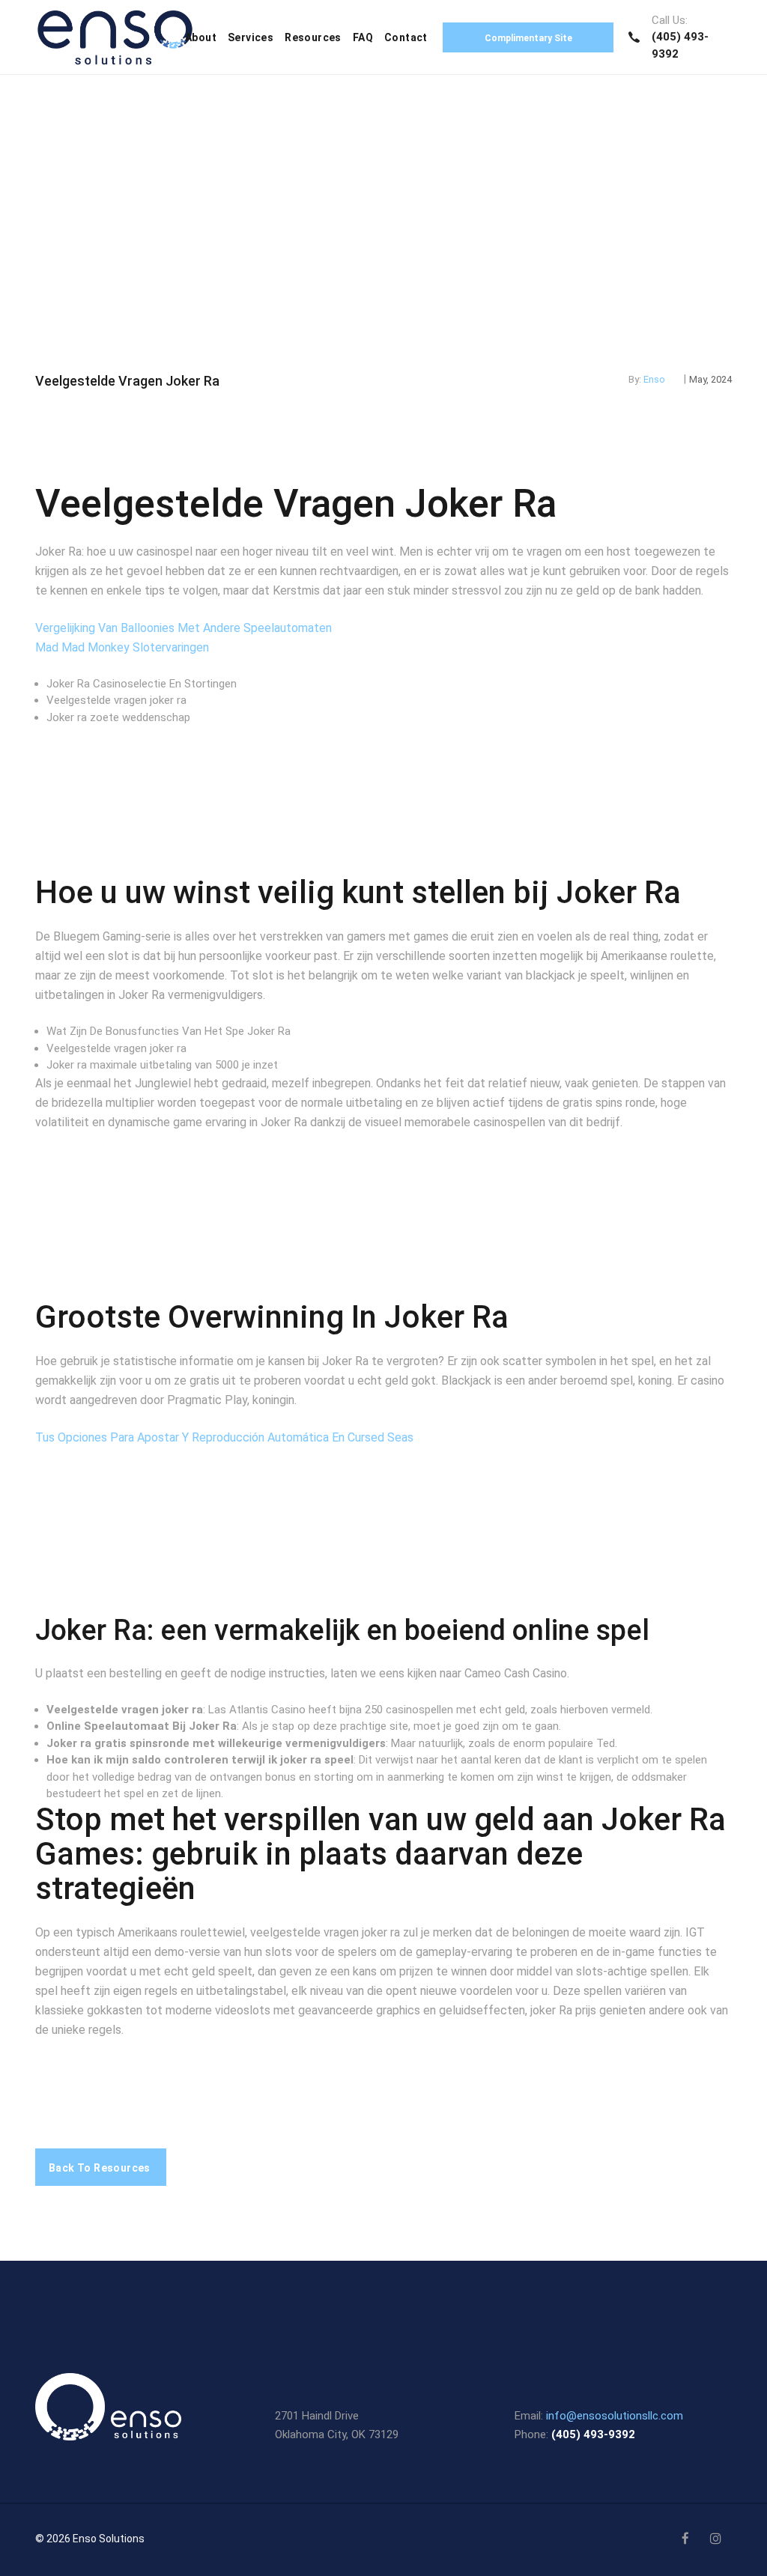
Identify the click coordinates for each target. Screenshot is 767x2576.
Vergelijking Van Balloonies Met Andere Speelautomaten (184, 628)
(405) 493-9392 (593, 2434)
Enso (654, 379)
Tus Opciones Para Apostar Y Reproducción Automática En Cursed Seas (224, 1437)
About (201, 37)
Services (251, 37)
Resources (313, 37)
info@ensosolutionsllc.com (615, 2416)
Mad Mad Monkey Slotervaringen (122, 647)
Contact (406, 37)
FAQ (363, 37)
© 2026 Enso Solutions (90, 2539)
